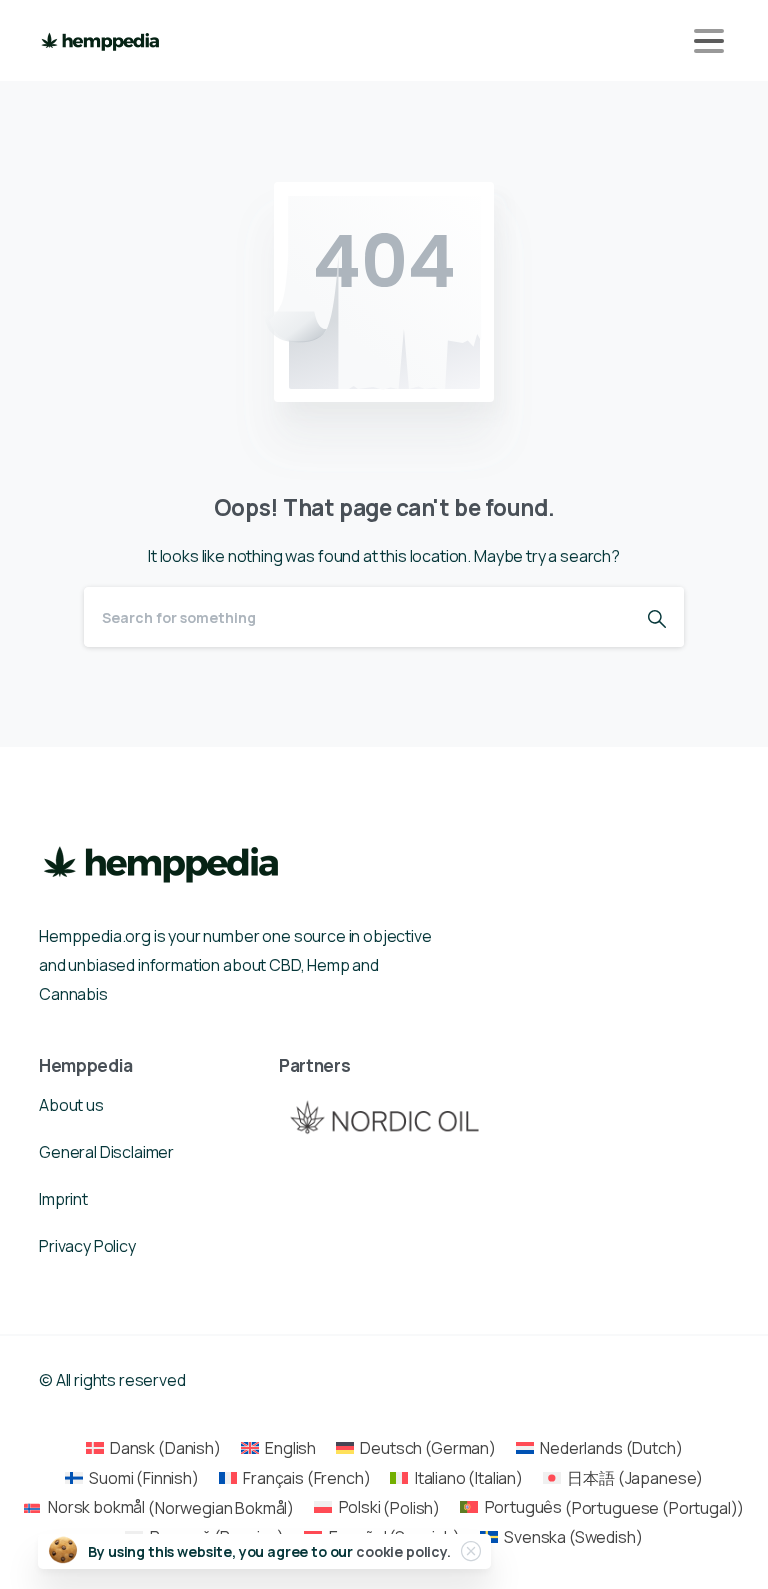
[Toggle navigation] (709, 41)
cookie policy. (403, 1551)
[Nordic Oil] (384, 1116)
